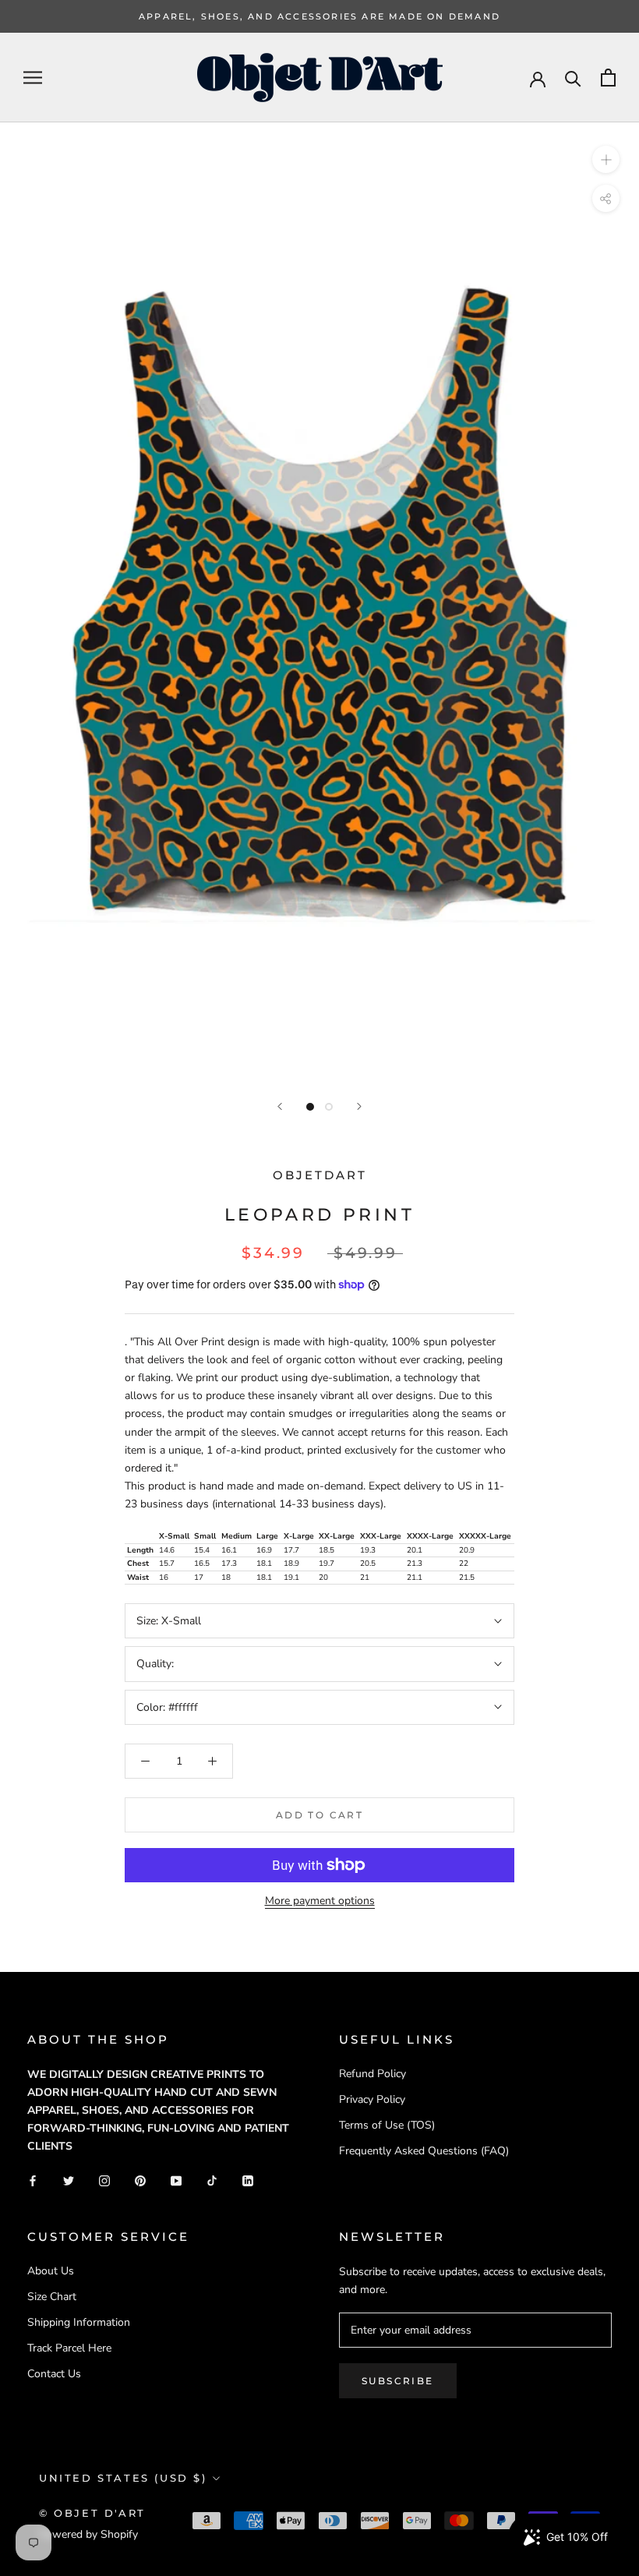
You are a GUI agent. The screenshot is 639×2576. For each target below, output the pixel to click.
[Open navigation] (33, 78)
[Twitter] (69, 2180)
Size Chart (52, 2297)
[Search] (573, 78)
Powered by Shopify (88, 2534)
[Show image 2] (329, 1107)
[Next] (359, 1106)
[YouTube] (176, 2180)
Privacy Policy (372, 2099)
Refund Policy (372, 2074)
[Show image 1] (310, 1107)
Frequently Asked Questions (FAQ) (424, 2151)
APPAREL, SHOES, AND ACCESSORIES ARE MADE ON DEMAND (319, 16)
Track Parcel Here (69, 2348)
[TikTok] (212, 2180)
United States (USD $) (123, 2478)
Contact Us (54, 2374)
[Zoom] (606, 159)
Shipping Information (79, 2322)
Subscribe (398, 2381)
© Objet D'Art (92, 2513)
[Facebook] (33, 2180)
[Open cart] (608, 78)
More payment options (320, 1901)
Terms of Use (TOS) (387, 2125)
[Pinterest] (140, 2180)
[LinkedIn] (248, 2180)
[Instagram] (104, 2180)
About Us (51, 2271)
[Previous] (280, 1106)
